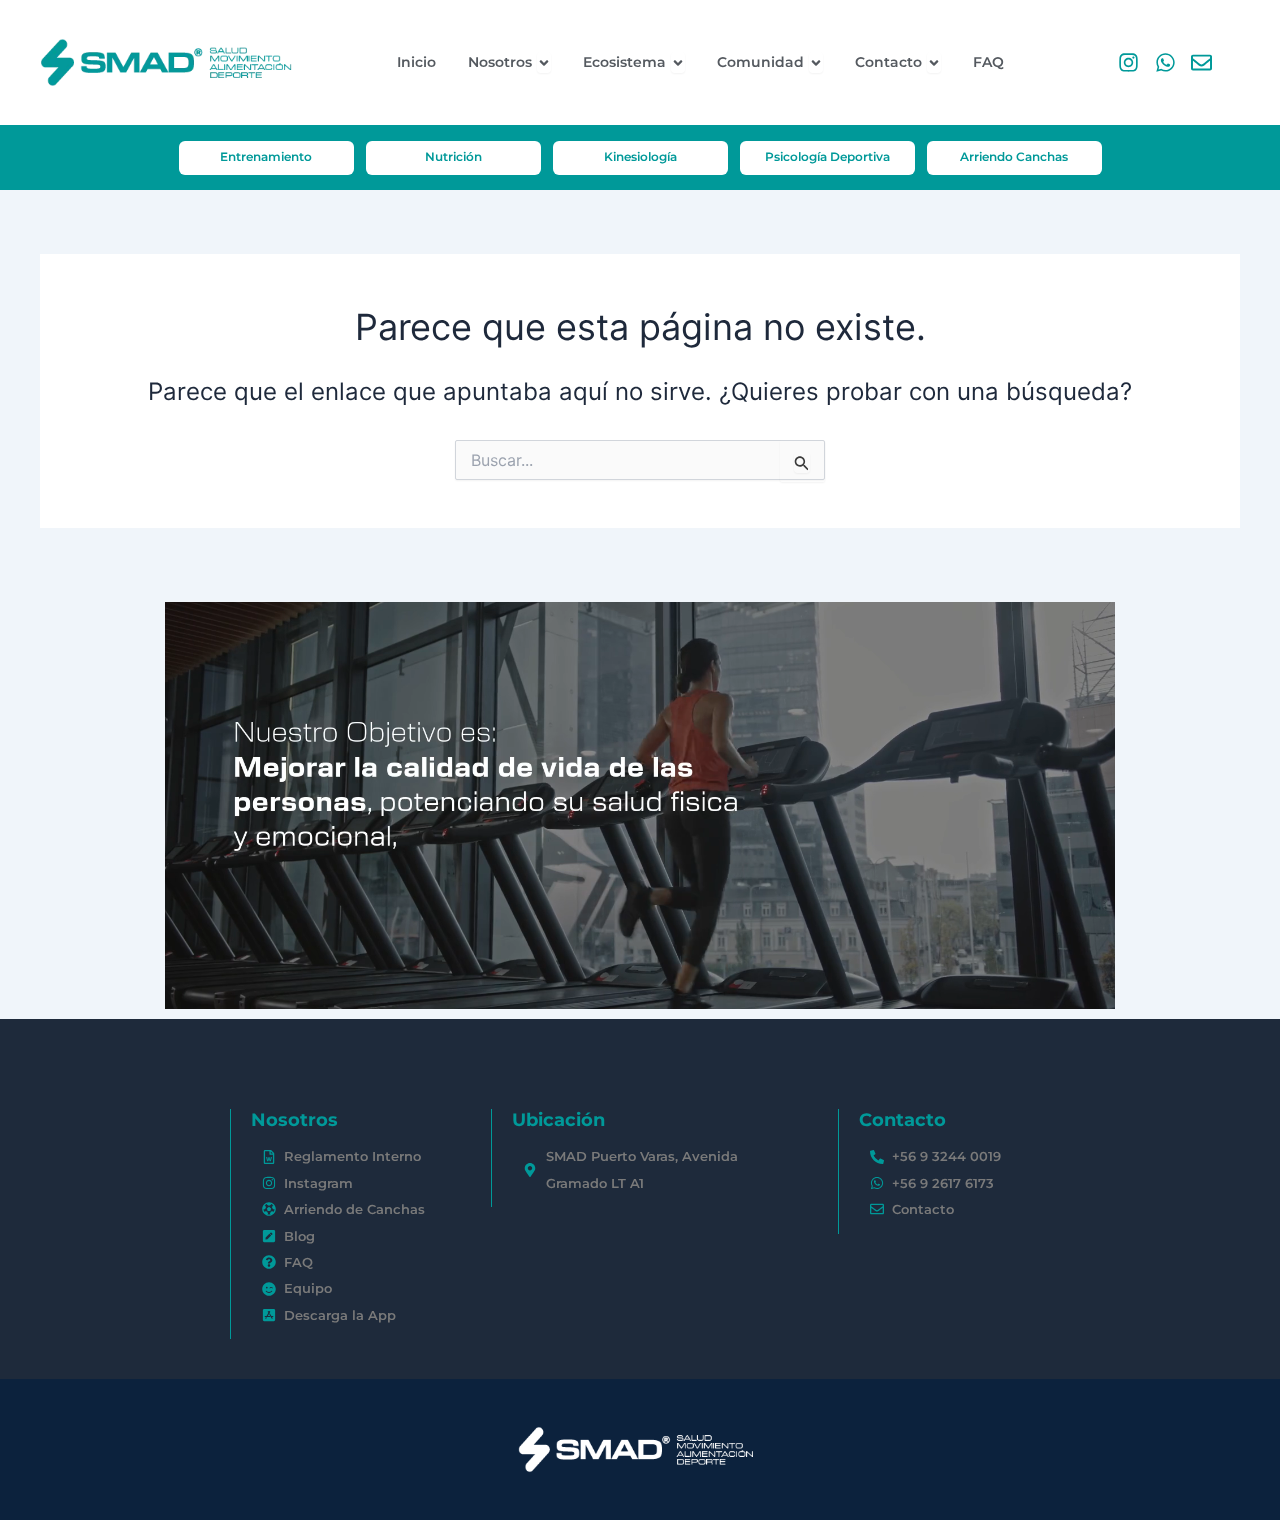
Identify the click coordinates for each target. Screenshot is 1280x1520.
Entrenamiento (266, 156)
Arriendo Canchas (1014, 156)
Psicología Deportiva (827, 156)
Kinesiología (640, 156)
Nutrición (453, 156)
